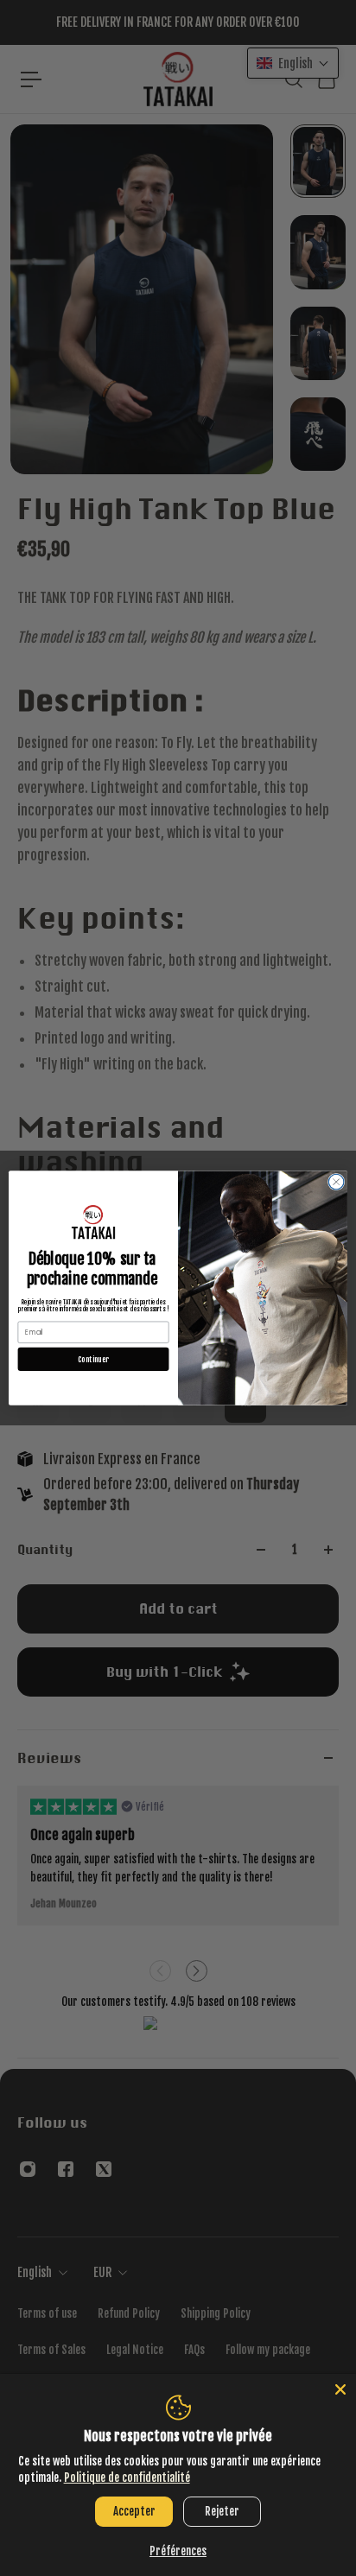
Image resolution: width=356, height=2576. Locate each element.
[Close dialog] (336, 1182)
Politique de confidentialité (127, 2478)
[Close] (340, 2389)
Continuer (94, 1359)
